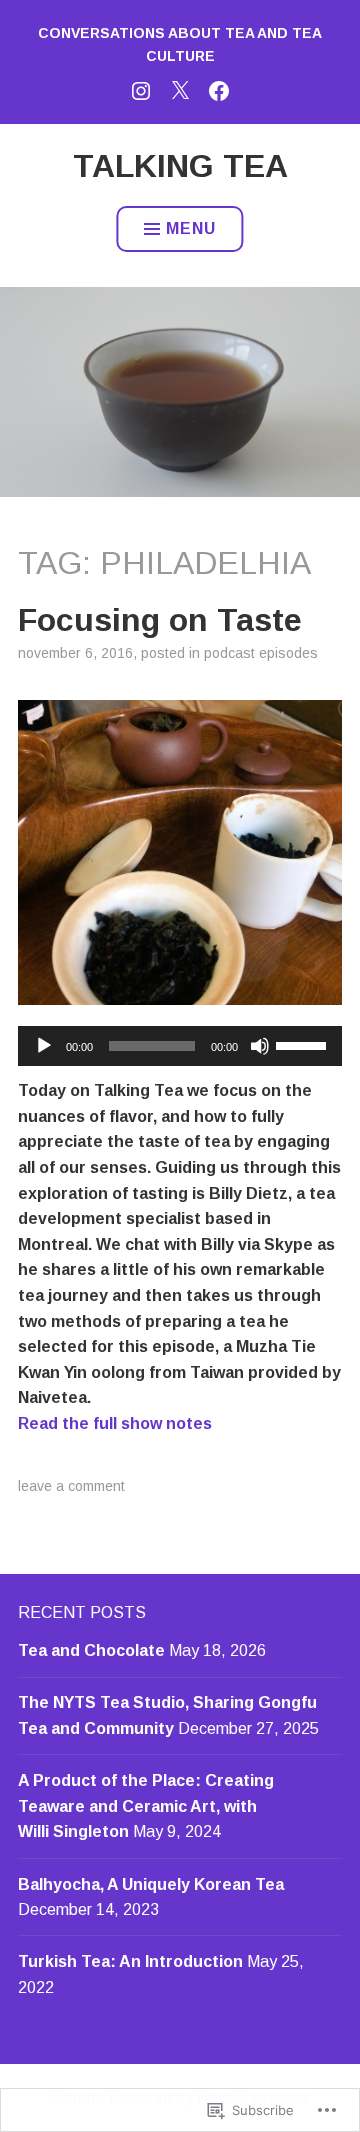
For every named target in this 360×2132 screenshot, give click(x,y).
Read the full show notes (115, 1423)
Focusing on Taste (160, 620)
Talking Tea (180, 166)
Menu (191, 228)
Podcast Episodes (261, 653)
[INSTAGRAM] (141, 89)
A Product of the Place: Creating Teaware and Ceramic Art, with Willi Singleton (146, 1806)
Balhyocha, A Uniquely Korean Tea (151, 1884)
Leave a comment (71, 1486)
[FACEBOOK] (219, 89)
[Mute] (260, 1046)
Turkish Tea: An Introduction (130, 1961)
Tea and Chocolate (91, 1650)
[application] (180, 1046)
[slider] (304, 1044)
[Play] (44, 1046)
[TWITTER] (180, 89)
